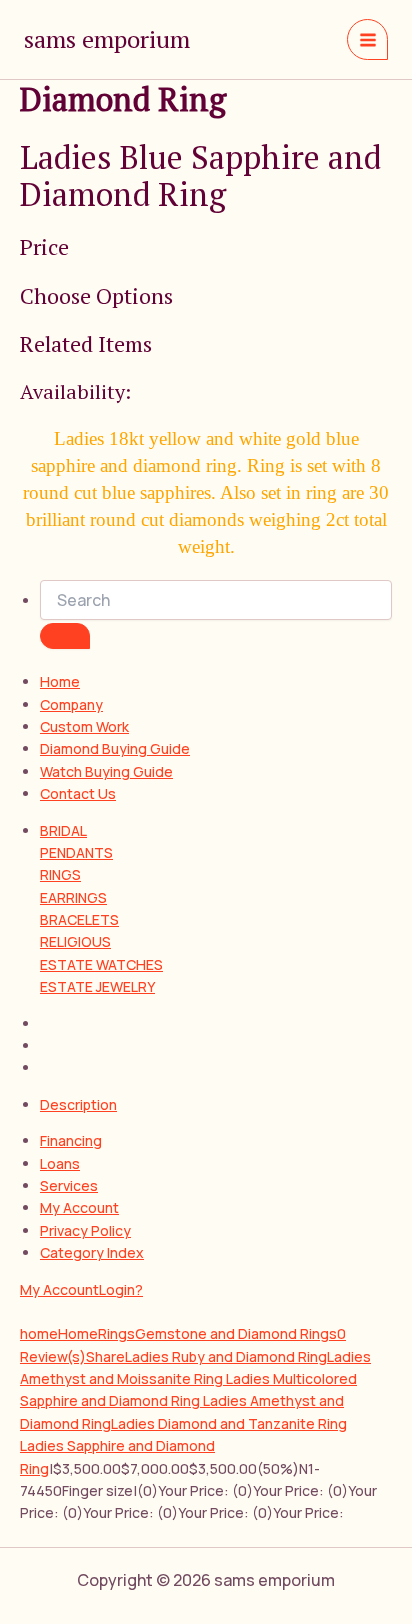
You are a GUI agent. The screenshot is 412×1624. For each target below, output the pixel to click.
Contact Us (78, 793)
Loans (60, 1163)
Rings (116, 1333)
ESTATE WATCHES (101, 964)
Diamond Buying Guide (115, 748)
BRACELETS (79, 919)
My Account (79, 1207)
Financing (71, 1140)
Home (60, 681)
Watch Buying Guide (106, 771)
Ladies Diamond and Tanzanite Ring (229, 1423)
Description (78, 1104)
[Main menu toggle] (367, 39)
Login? (121, 1289)
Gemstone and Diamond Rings (236, 1333)
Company (71, 704)
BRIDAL (63, 830)
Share (105, 1356)
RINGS (60, 874)
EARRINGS (73, 897)
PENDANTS (76, 852)
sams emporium (107, 39)
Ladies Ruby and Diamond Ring (226, 1356)
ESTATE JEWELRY (97, 986)
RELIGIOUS (75, 941)
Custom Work (84, 726)
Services (69, 1185)
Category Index (92, 1252)
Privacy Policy (85, 1230)
